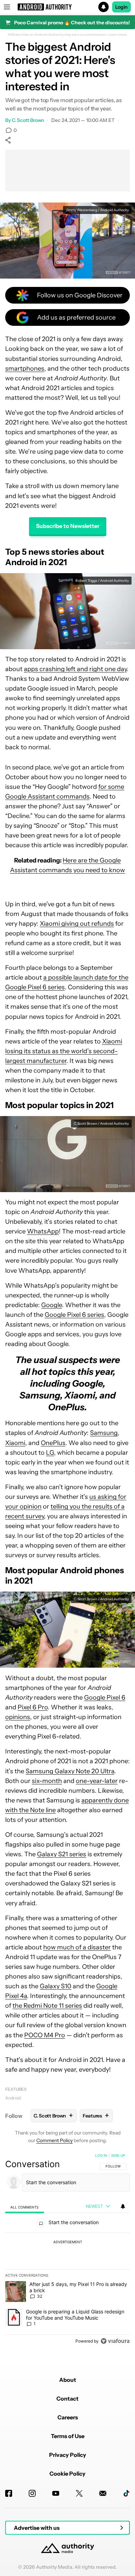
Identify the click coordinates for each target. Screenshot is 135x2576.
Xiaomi (15, 1443)
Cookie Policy (67, 2474)
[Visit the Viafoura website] (115, 2341)
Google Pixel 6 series (74, 1315)
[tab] (25, 2207)
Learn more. (118, 35)
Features (16, 2089)
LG (50, 1453)
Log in (101, 2155)
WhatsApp (43, 1231)
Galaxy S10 (56, 1986)
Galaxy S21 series (62, 1854)
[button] (67, 7)
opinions (18, 1717)
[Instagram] (32, 2493)
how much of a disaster (77, 1947)
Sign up (118, 2155)
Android (13, 2098)
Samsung (104, 1433)
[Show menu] (7, 7)
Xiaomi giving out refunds (77, 924)
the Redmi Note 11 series (47, 2006)
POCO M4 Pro (45, 2035)
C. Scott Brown (28, 120)
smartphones (25, 369)
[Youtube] (56, 2493)
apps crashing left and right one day (75, 669)
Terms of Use (68, 2436)
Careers (68, 2417)
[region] (67, 2250)
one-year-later (97, 1781)
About (68, 2380)
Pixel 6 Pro (33, 1707)
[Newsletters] (103, 2493)
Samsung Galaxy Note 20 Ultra (70, 1771)
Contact (67, 2399)
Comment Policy (55, 2140)
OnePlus (53, 1443)
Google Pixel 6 (105, 1698)
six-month (47, 1781)
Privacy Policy (68, 2455)
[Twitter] (79, 2493)
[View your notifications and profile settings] (123, 2206)
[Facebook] (9, 2493)
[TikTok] (126, 2493)
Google (52, 1305)
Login (121, 7)
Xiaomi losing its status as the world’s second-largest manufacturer (64, 1051)
